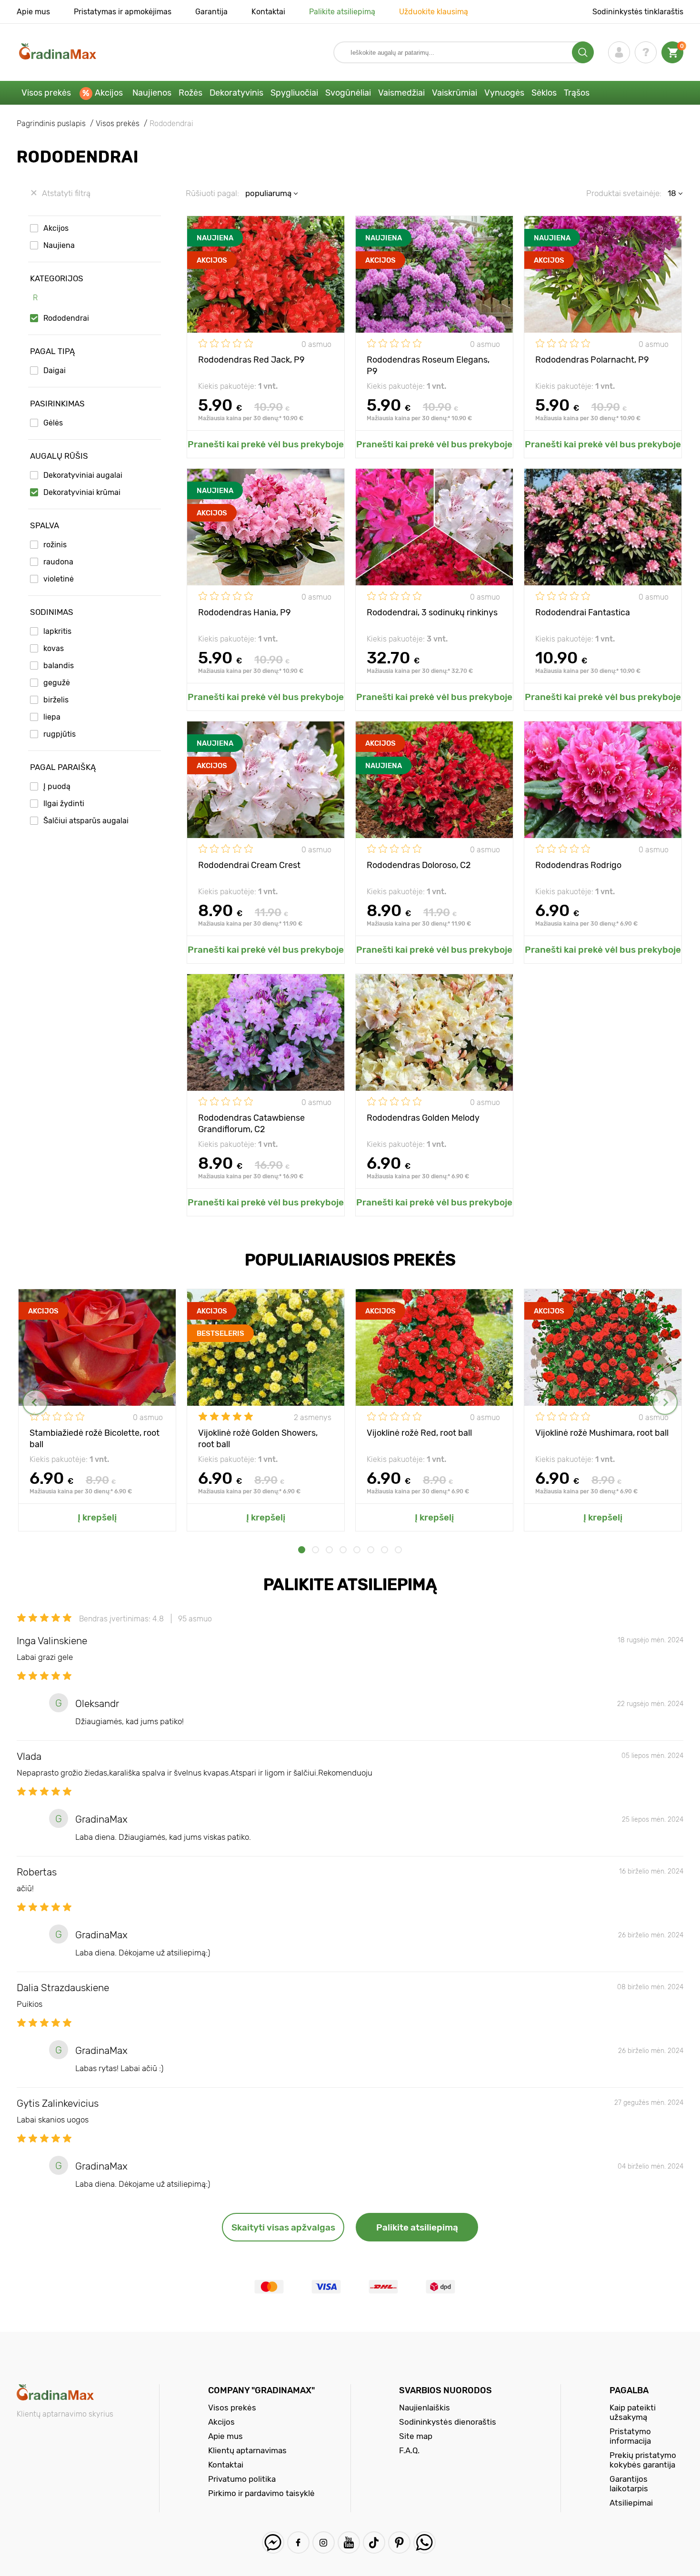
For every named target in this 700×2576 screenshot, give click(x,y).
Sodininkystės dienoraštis (448, 2422)
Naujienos (152, 93)
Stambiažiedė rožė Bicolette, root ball (95, 1438)
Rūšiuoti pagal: (212, 193)
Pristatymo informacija (630, 2436)
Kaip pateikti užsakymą (633, 2412)
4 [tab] (343, 1550)
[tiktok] (374, 2542)
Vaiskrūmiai (455, 93)
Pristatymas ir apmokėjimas (123, 12)
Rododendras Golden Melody (423, 1118)
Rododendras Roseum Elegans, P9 (428, 365)
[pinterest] (399, 2542)
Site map (416, 2436)
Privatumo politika (242, 2479)
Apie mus (33, 12)
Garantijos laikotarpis (629, 2484)
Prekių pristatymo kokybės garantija (643, 2460)
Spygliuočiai (294, 93)
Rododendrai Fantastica (583, 612)
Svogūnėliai (348, 93)
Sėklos (544, 93)
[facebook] (298, 2542)
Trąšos (577, 93)
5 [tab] (357, 1550)
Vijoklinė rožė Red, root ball (419, 1433)
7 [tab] (385, 1550)
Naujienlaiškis (425, 2408)
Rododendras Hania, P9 (245, 612)
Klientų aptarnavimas (247, 2450)
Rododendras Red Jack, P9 (251, 360)
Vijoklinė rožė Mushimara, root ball (602, 1433)
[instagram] (324, 2542)
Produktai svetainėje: (624, 193)
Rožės (190, 93)
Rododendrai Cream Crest (249, 865)
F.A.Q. (409, 2450)
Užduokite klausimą (434, 12)
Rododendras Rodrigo (578, 865)
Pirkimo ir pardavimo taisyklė (261, 2493)
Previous (35, 1402)
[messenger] (273, 2542)
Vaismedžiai (401, 93)
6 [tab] (371, 1550)
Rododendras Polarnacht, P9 (592, 360)
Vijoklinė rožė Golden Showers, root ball (258, 1438)
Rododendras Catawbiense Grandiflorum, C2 (251, 1123)
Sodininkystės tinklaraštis (638, 12)
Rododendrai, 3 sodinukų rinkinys (432, 612)
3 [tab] (329, 1550)
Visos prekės (46, 93)
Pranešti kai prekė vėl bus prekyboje (266, 444)
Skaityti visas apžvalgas (283, 2227)
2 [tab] (315, 1550)
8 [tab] (398, 1550)
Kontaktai (268, 12)
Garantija (211, 12)
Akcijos (109, 93)
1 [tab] (302, 1550)
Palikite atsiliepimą (342, 12)
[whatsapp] (425, 2542)
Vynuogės (504, 93)
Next (665, 1402)
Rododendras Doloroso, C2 (419, 865)
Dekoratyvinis (236, 93)
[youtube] (349, 2542)
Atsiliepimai (631, 2503)
